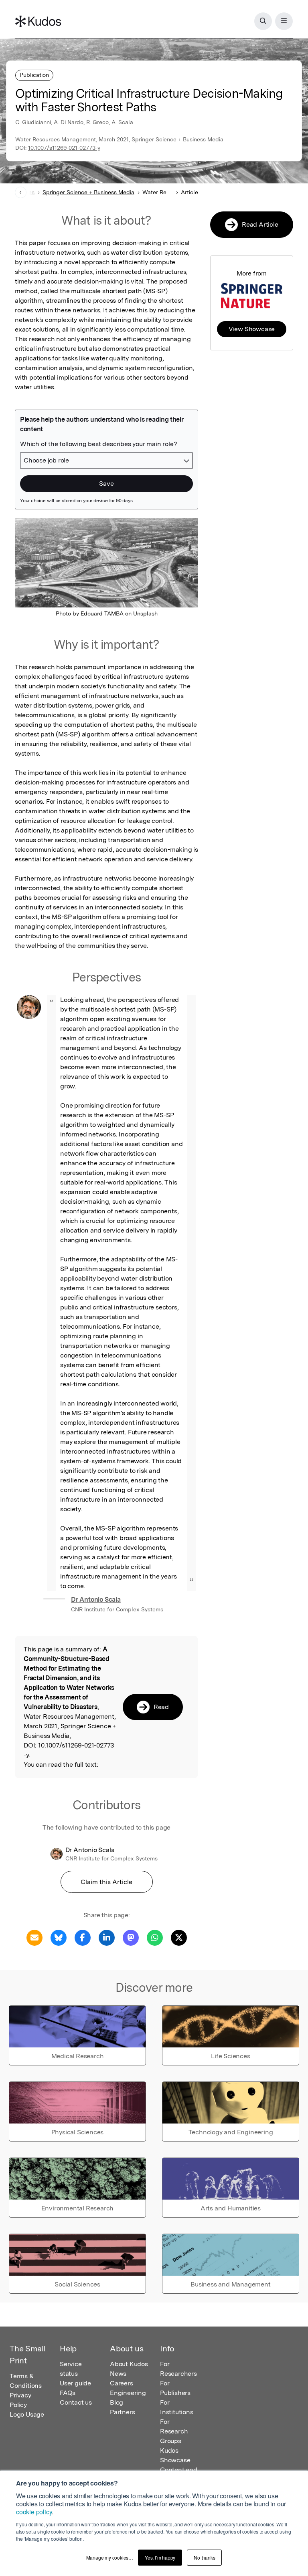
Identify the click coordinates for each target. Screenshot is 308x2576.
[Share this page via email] (34, 1937)
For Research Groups (174, 2431)
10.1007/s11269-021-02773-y (64, 148)
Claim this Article (106, 1882)
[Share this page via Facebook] (83, 1937)
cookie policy (34, 2512)
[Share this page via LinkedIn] (107, 1937)
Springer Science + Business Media (88, 192)
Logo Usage (27, 2414)
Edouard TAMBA (102, 613)
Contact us (76, 2402)
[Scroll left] (21, 192)
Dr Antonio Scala (96, 1600)
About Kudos (129, 2364)
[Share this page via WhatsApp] (155, 1937)
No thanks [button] (204, 2557)
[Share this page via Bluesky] (59, 1937)
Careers (122, 2383)
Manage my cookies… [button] (110, 2557)
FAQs (68, 2393)
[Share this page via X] (179, 1937)
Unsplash (145, 613)
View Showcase (252, 329)
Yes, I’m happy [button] (160, 2557)
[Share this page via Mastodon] (131, 1937)
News (118, 2374)
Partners (122, 2412)
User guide (75, 2383)
